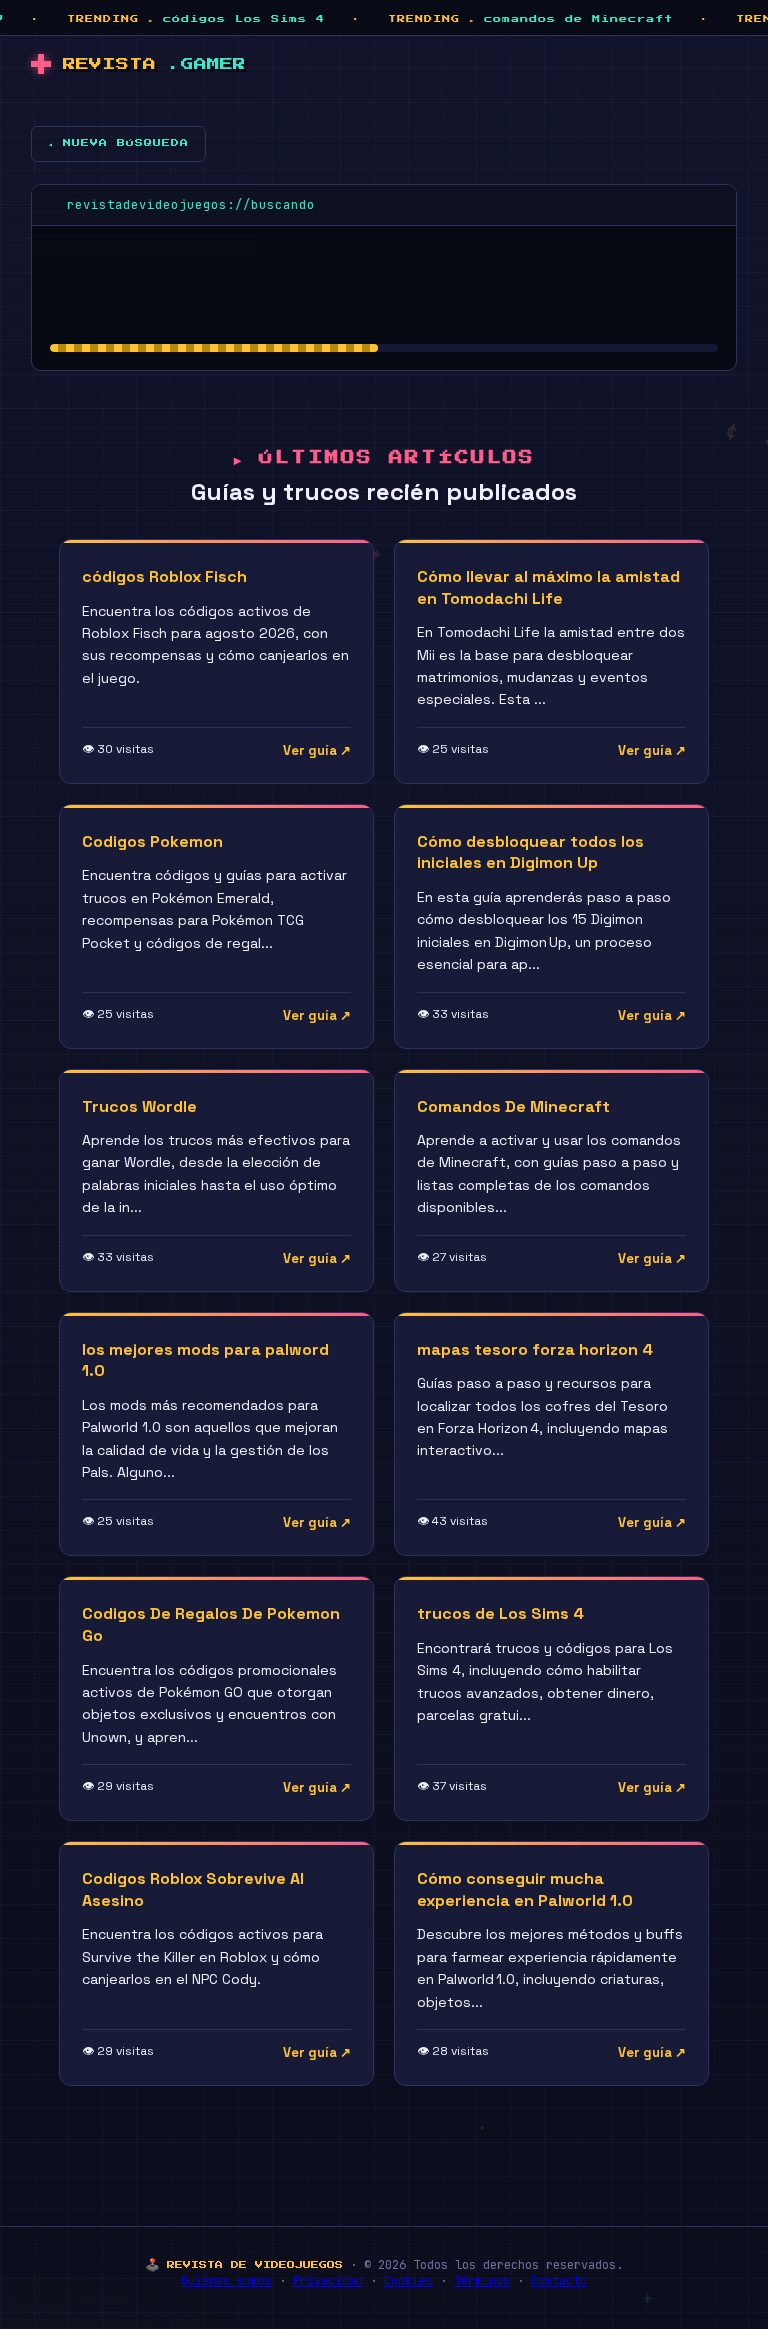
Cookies (408, 2281)
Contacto (559, 2281)
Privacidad (328, 2281)
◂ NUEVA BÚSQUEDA (118, 143)
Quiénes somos (226, 2281)
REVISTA (154, 64)
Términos (482, 2281)
